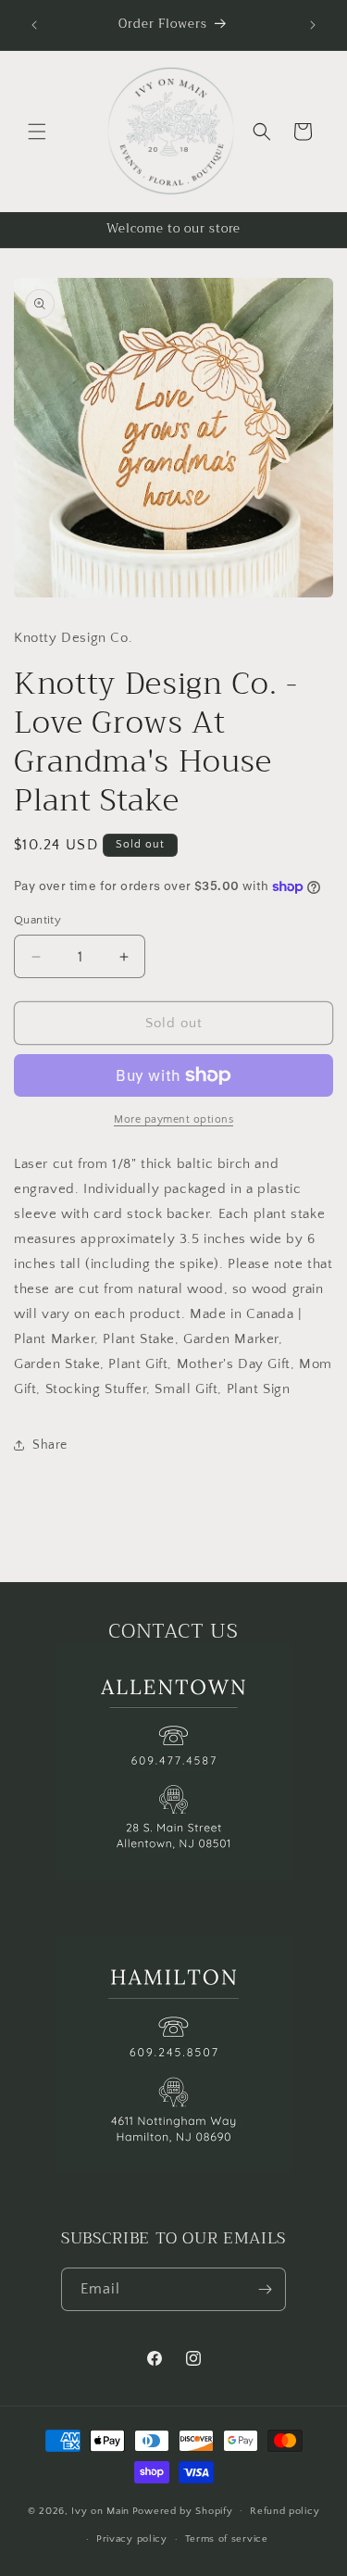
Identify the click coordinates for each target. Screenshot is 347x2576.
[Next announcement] (313, 25)
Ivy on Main (100, 2510)
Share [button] (50, 1445)
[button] (37, 132)
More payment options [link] (173, 1119)
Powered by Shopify (183, 2510)
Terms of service (227, 2539)
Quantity (37, 920)
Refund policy (285, 2511)
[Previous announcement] (34, 25)
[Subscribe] (265, 2289)
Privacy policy (132, 2539)
